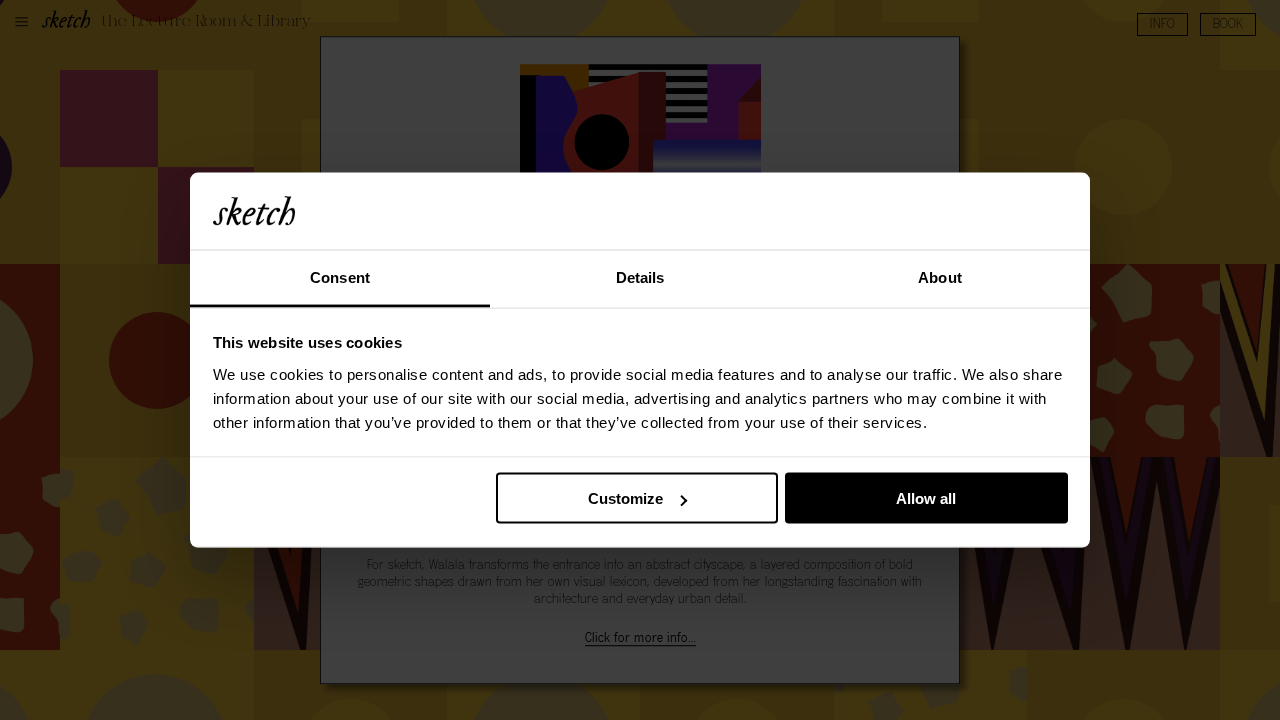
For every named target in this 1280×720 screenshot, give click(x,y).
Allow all (926, 498)
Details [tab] (640, 276)
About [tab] (940, 276)
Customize (625, 498)
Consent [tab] (340, 276)
